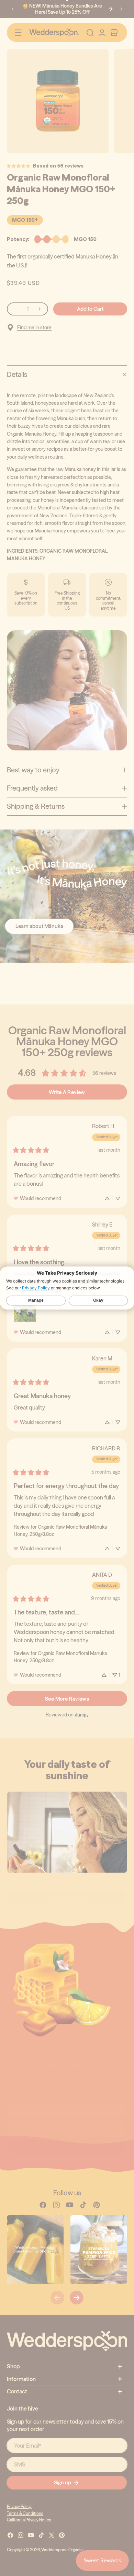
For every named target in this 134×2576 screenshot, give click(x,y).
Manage (36, 1301)
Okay (98, 1301)
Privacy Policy (36, 1288)
